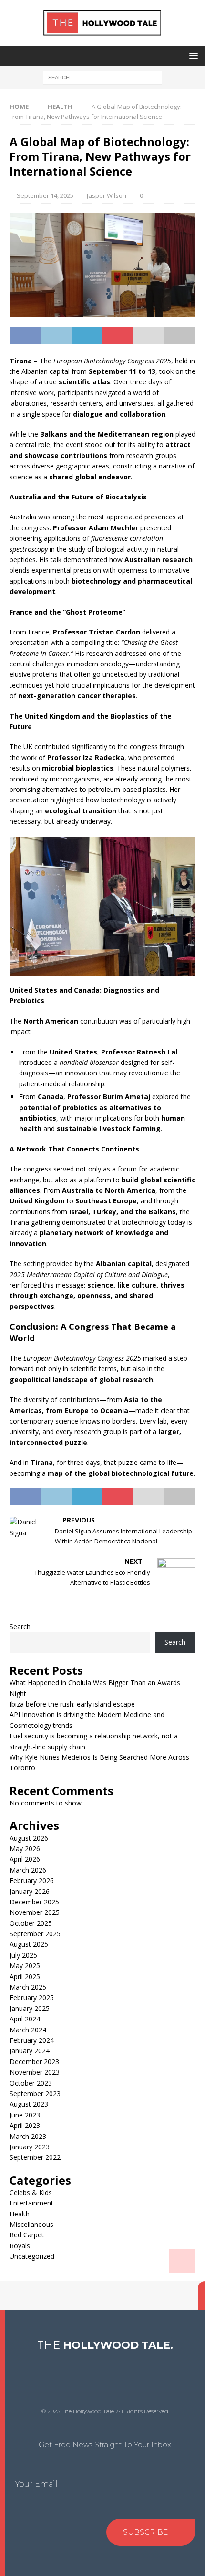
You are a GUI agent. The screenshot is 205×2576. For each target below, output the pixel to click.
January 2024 (30, 2051)
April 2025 (25, 1976)
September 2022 (35, 2157)
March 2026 (28, 1870)
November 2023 (35, 2072)
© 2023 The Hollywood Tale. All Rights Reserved (105, 2411)
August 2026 (29, 1838)
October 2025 (31, 1923)
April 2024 (25, 2019)
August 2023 (29, 2104)
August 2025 (29, 1944)
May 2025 (25, 1966)
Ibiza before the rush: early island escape (72, 1704)
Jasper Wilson (107, 195)
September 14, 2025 (45, 195)
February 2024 (32, 2040)
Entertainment (31, 2203)
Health (20, 2214)
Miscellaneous (31, 2224)
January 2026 (30, 1891)
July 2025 (23, 1955)
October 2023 (31, 2083)
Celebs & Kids (31, 2192)
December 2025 (34, 1902)
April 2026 (25, 1859)
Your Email (36, 2484)
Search (20, 1626)
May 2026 (25, 1849)
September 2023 (35, 2093)
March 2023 (28, 2136)
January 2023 (30, 2147)
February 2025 (32, 1997)
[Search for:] (102, 77)
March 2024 (28, 2030)
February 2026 (32, 1880)
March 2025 (28, 1987)
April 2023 (25, 2125)
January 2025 (30, 2008)
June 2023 (25, 2115)
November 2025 (35, 1912)
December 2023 (34, 2062)
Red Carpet (27, 2235)
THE (105, 2345)
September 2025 (35, 1934)
